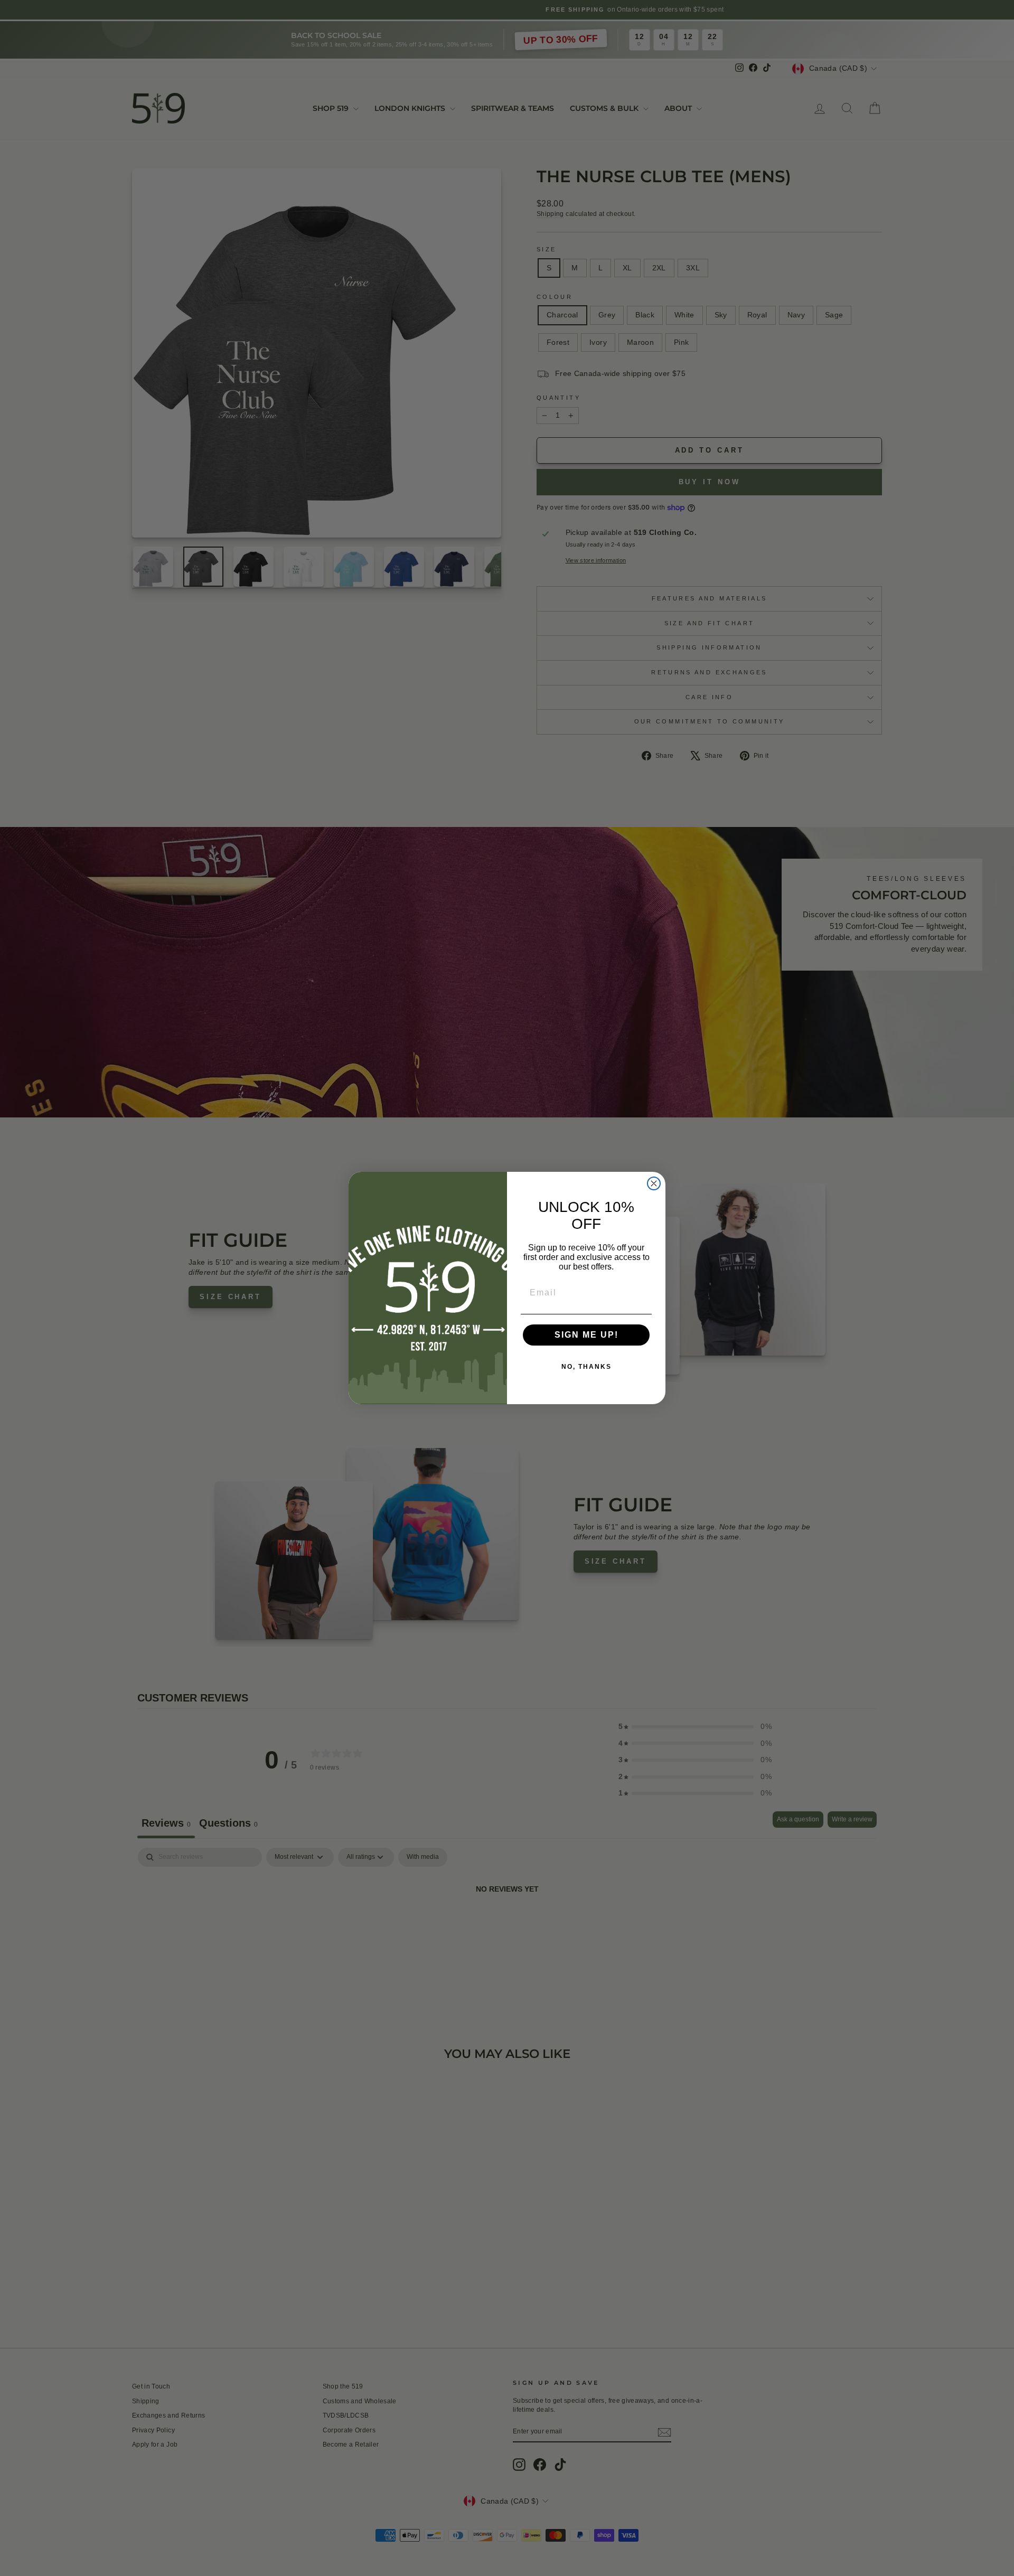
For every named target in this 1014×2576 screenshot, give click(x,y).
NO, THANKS (586, 1367)
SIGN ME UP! (586, 1335)
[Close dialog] (654, 1183)
